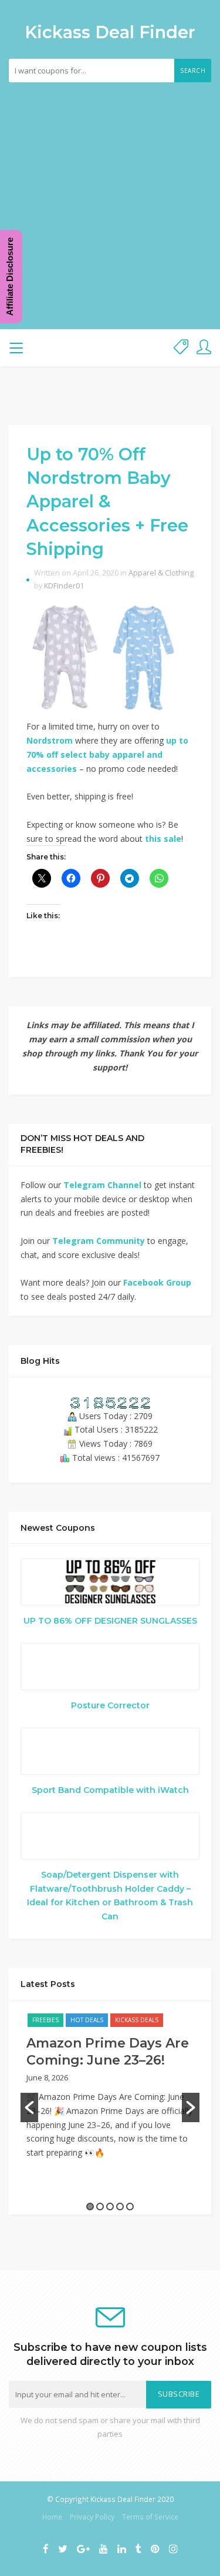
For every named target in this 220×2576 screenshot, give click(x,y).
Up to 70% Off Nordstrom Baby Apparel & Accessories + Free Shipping (107, 501)
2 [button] (100, 2207)
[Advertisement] (110, 198)
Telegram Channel (102, 1185)
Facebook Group (157, 1282)
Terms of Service (150, 2517)
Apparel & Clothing (161, 573)
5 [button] (130, 2207)
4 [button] (120, 2207)
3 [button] (110, 2207)
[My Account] (204, 348)
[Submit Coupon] (181, 348)
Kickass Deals (137, 2020)
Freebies (45, 2020)
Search (193, 71)
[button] (29, 2107)
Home (52, 2517)
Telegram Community (99, 1241)
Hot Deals (87, 2020)
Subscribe (179, 2394)
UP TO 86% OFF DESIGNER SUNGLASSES (110, 1621)
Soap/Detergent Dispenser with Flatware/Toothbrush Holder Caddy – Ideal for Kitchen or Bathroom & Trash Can (110, 1896)
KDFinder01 (64, 586)
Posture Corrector (110, 1705)
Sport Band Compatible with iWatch (110, 1790)
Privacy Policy (92, 2517)
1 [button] (90, 2207)
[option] (110, 2092)
